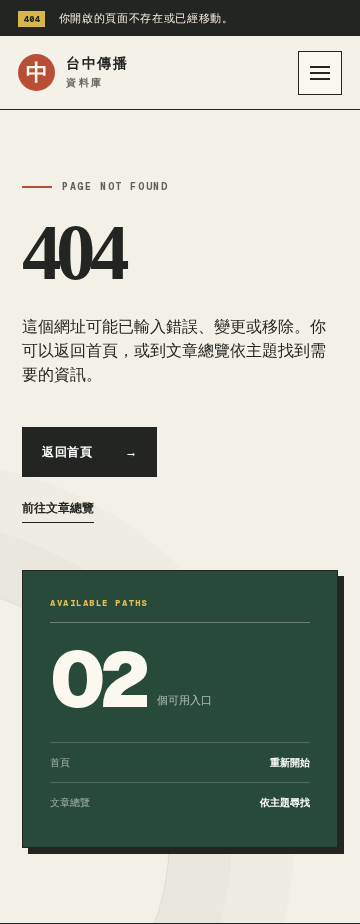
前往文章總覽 (58, 508)
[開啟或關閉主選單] (320, 73)
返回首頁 (89, 452)
